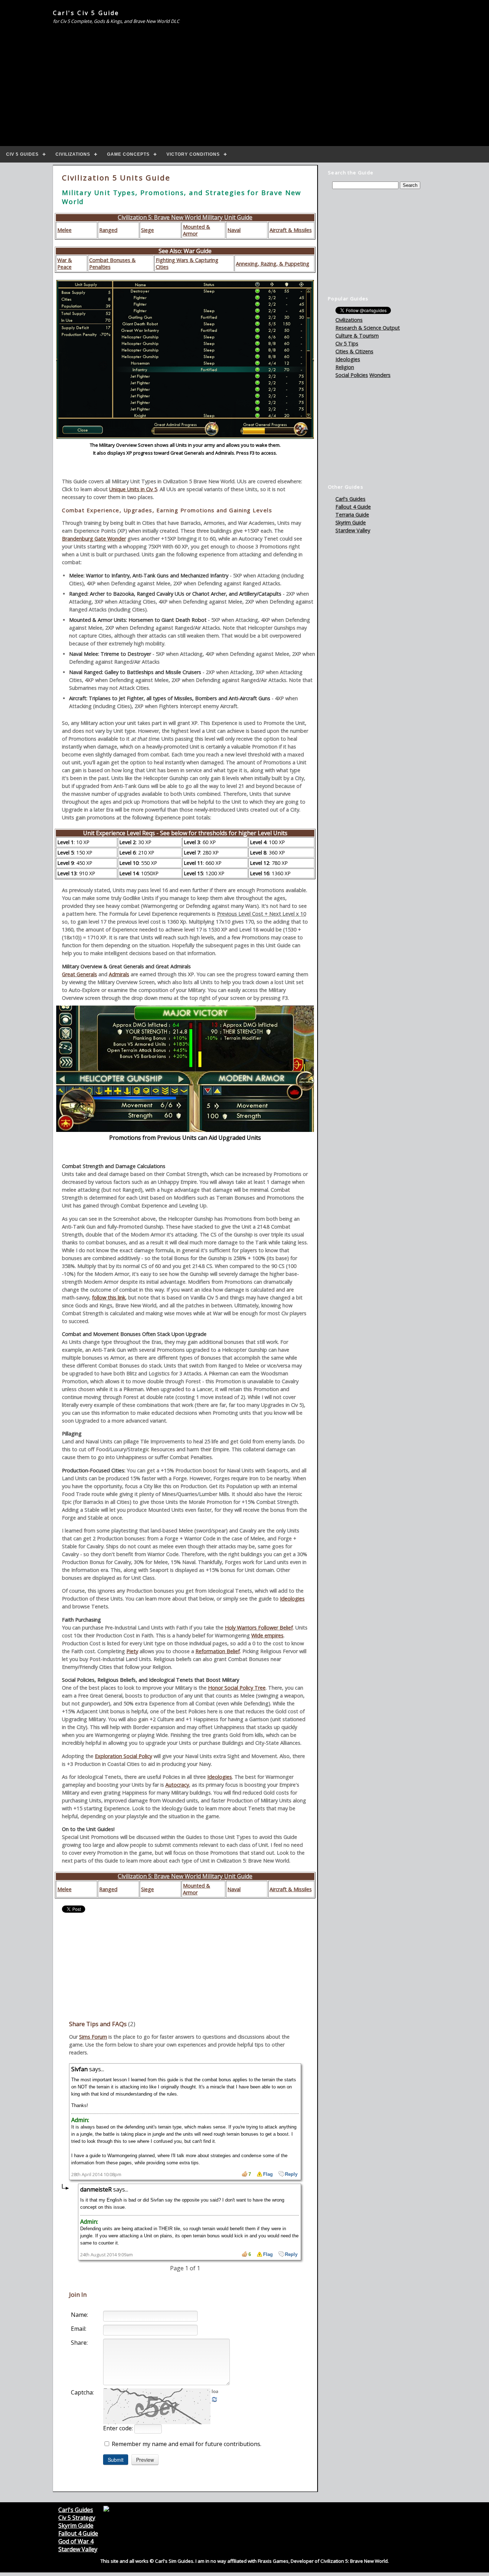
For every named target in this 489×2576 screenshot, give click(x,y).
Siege (147, 230)
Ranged (108, 230)
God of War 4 (76, 2541)
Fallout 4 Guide (353, 507)
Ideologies (292, 1599)
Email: (79, 2329)
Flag (268, 2174)
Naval (234, 230)
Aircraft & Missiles (291, 230)
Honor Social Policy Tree (237, 1688)
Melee (64, 230)
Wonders (380, 375)
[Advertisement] (245, 84)
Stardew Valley (353, 530)
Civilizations (349, 320)
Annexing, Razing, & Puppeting (273, 264)
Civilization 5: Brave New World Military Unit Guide (185, 217)
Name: (79, 2315)
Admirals (119, 974)
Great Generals (79, 974)
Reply (291, 2174)
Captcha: (82, 2392)
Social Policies (352, 375)
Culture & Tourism (357, 336)
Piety (132, 1651)
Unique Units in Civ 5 (133, 489)
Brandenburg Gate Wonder (94, 539)
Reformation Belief (218, 1651)
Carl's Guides (350, 499)
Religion (345, 367)
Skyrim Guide (351, 522)
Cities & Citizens (354, 351)
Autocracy (177, 1785)
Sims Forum (93, 2037)
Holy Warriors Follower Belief (259, 1628)
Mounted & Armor (197, 230)
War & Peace (65, 263)
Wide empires (267, 1635)
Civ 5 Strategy (77, 2518)
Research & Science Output (368, 328)
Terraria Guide (352, 515)
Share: (79, 2343)
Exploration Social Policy (124, 1756)
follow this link (109, 1297)
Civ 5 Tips (347, 343)
